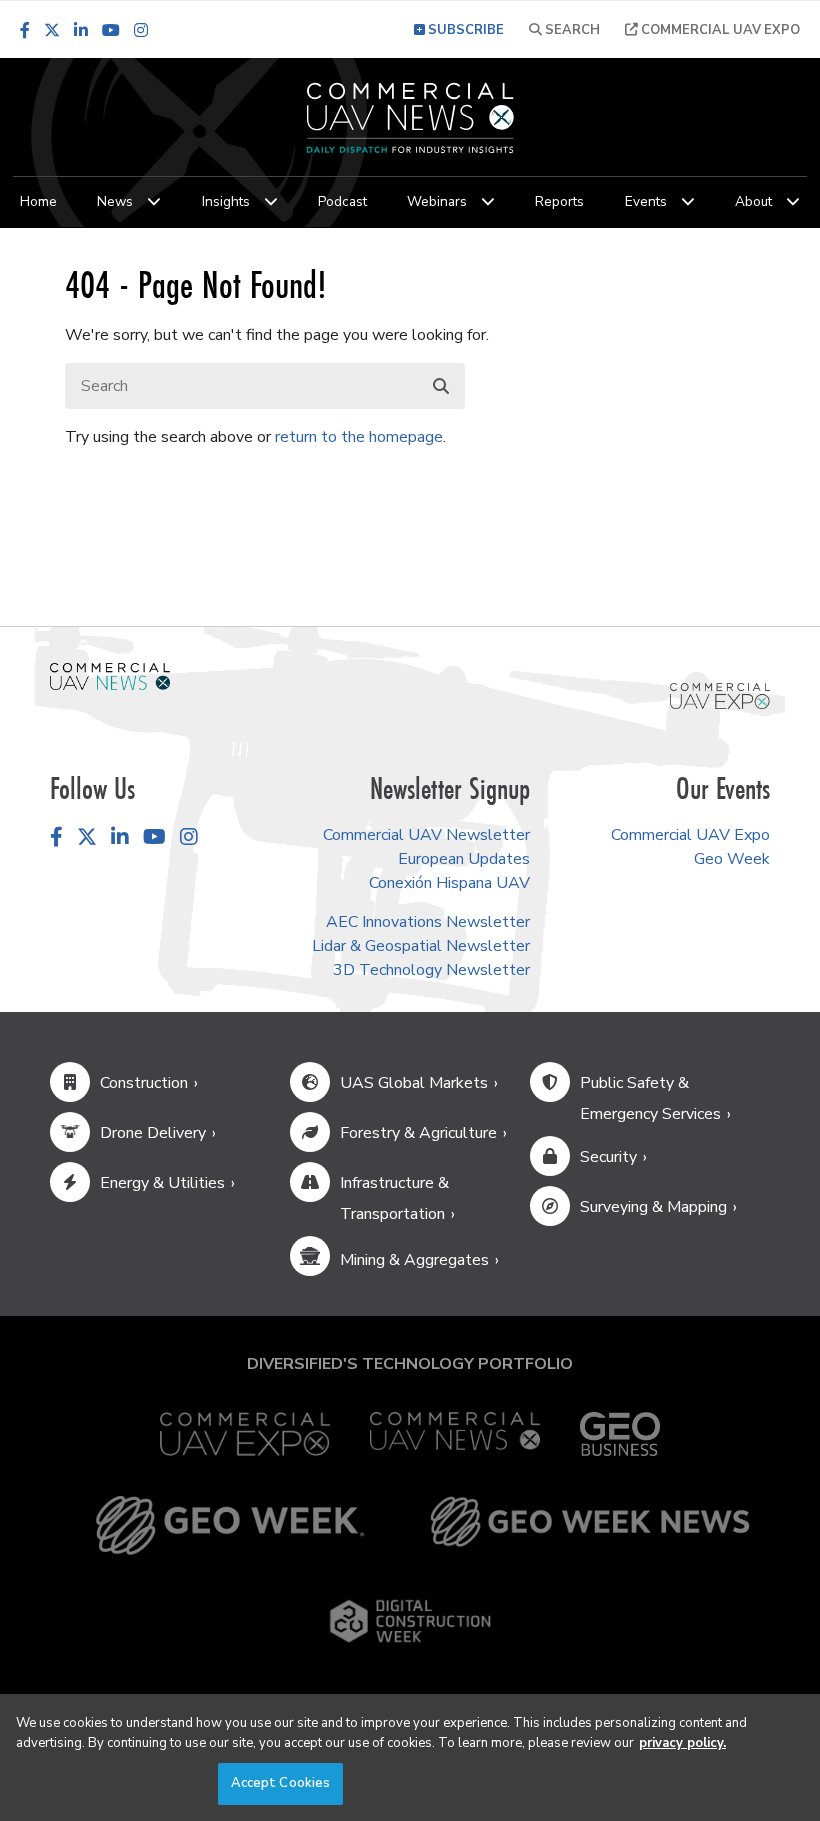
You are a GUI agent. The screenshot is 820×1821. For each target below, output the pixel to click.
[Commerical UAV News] (110, 676)
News (115, 201)
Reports (559, 201)
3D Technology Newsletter (431, 970)
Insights (226, 201)
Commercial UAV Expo (719, 30)
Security (608, 1157)
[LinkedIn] (81, 30)
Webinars (437, 201)
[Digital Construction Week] (410, 1621)
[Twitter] (52, 30)
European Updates (464, 859)
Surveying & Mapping (653, 1207)
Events (646, 201)
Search (571, 30)
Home (38, 201)
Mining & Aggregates (414, 1260)
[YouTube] (111, 30)
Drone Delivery (153, 1133)
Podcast (342, 201)
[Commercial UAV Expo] (720, 695)
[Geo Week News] (590, 1525)
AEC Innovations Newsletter (428, 922)
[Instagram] (141, 30)
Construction (144, 1083)
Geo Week (732, 859)
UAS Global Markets (414, 1083)
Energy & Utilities (162, 1183)
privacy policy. (682, 1743)
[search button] (441, 387)
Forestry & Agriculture (418, 1133)
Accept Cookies (281, 1783)
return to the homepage (359, 437)
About (753, 201)
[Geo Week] (230, 1525)
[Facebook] (25, 30)
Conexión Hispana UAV (449, 883)
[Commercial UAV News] (455, 1434)
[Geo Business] (620, 1434)
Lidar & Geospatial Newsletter (421, 946)
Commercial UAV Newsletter (426, 835)
